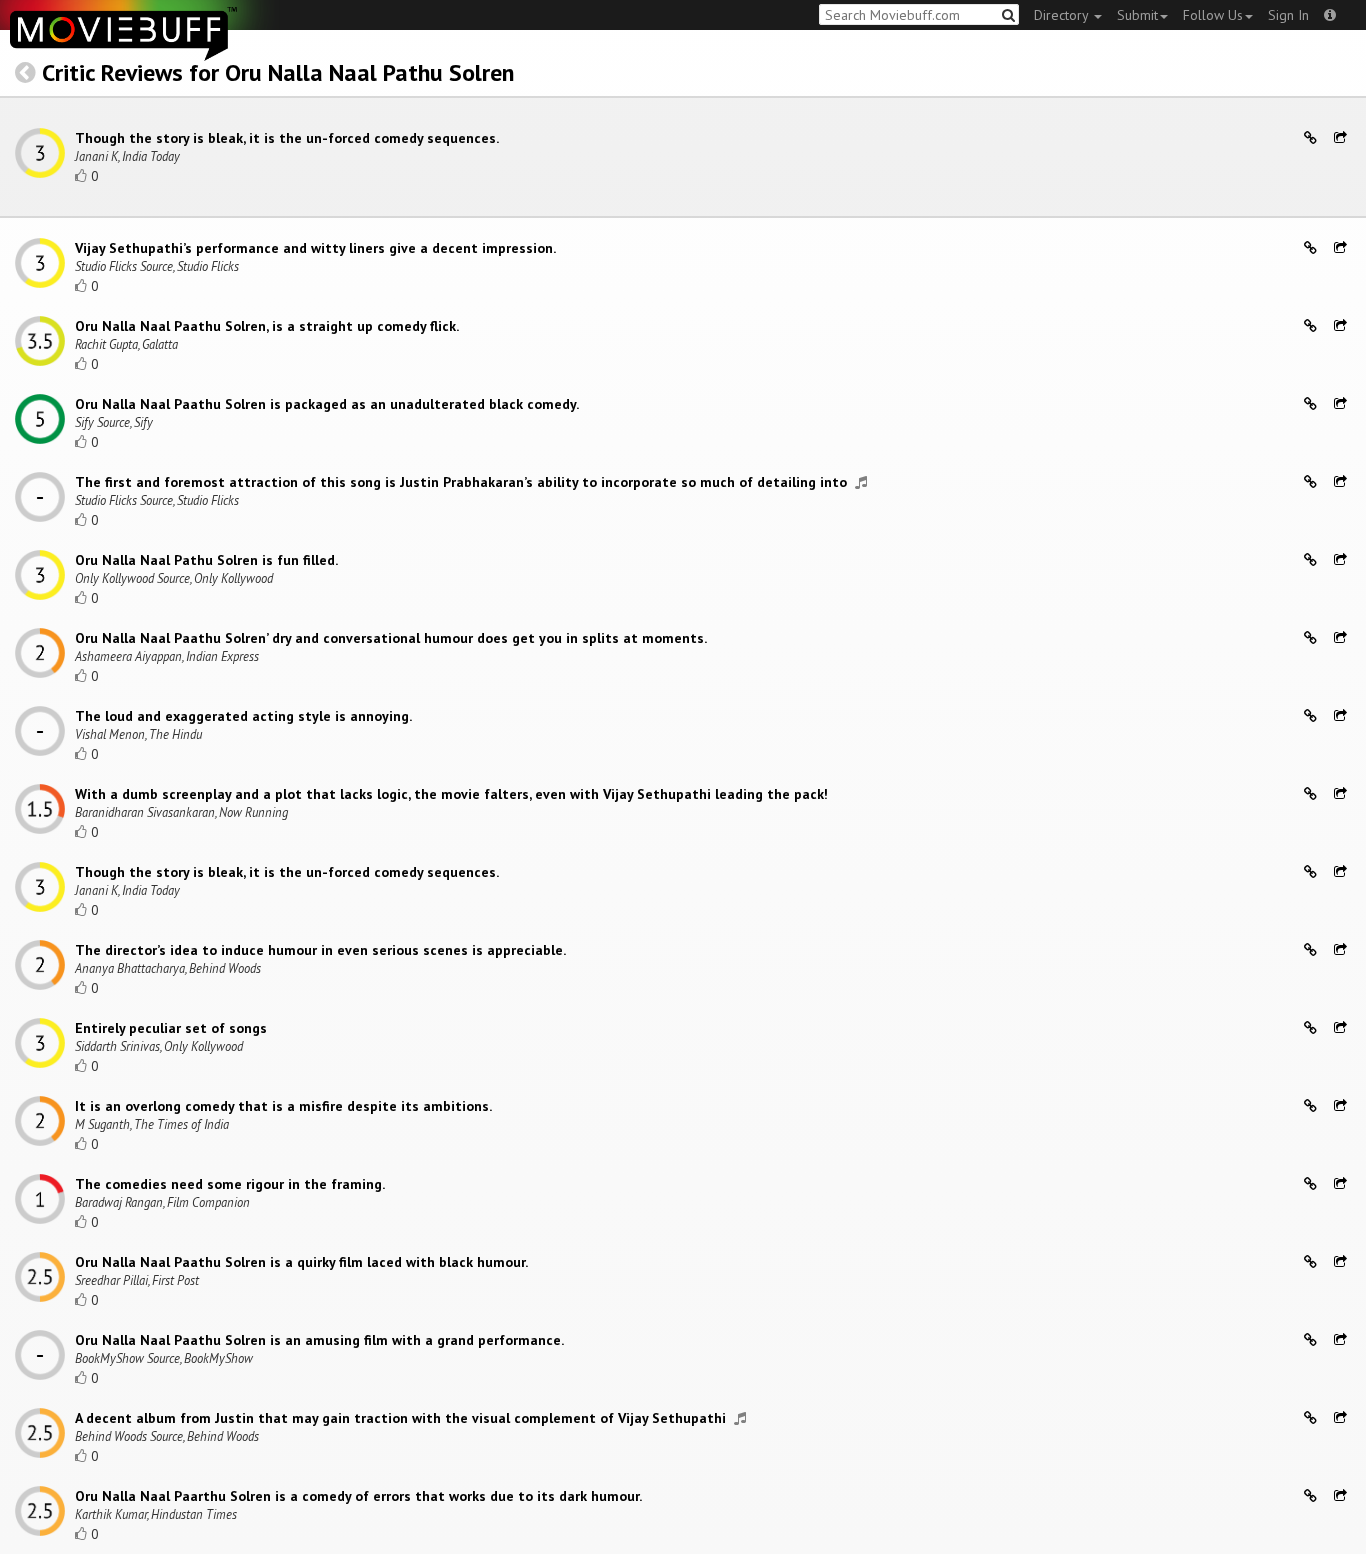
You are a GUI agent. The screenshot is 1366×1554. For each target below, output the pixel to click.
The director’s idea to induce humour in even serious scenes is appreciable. (320, 950)
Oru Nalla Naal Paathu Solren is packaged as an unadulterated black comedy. (327, 404)
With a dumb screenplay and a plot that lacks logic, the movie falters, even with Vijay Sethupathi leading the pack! (451, 794)
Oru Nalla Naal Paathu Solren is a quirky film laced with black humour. (301, 1262)
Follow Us (1213, 15)
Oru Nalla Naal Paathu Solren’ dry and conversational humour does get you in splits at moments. (391, 638)
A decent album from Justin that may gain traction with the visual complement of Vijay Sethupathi (402, 1418)
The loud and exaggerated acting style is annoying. (243, 716)
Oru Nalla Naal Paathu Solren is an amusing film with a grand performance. (319, 1340)
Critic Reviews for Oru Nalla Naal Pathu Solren (278, 72)
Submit (1137, 15)
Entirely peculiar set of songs (171, 1028)
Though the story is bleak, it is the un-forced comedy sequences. (287, 138)
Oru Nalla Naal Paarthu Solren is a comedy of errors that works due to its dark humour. (358, 1496)
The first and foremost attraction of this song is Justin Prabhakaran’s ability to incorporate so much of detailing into (463, 482)
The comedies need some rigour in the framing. (230, 1184)
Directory (1063, 15)
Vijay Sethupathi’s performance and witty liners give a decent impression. (315, 248)
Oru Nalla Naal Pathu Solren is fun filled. (206, 560)
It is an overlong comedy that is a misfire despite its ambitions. (283, 1106)
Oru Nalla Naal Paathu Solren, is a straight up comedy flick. (267, 326)
